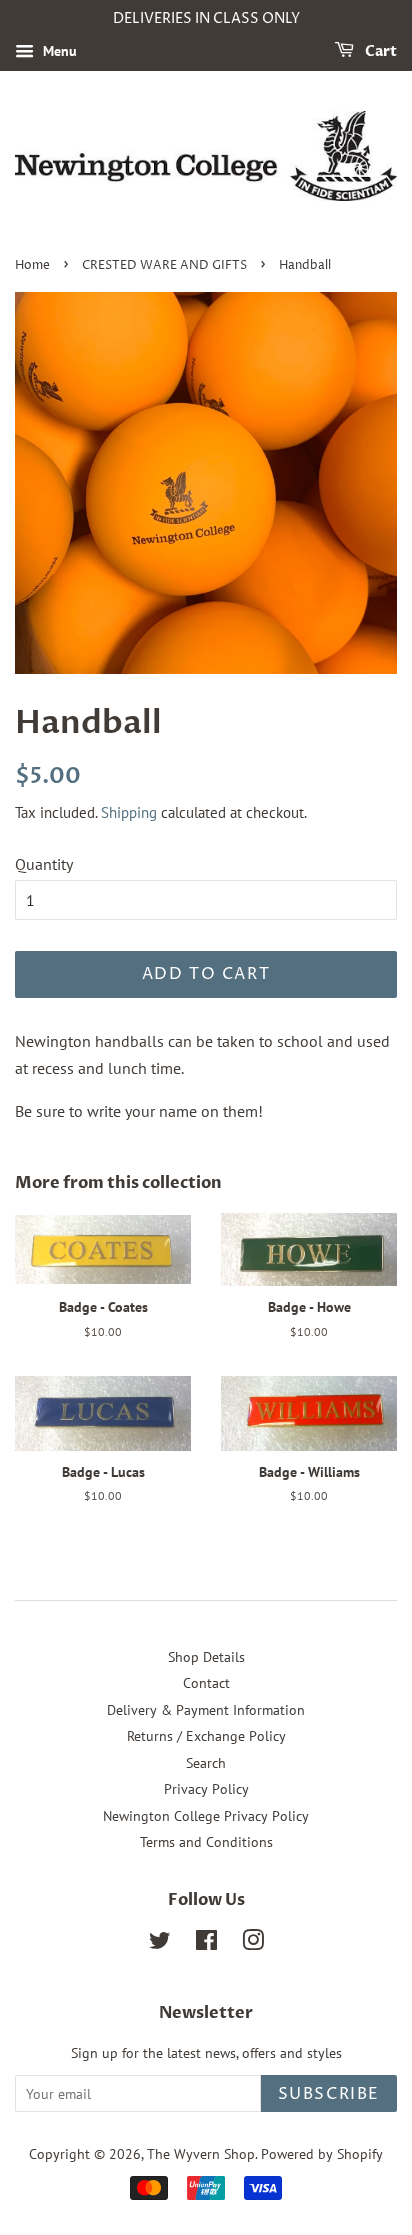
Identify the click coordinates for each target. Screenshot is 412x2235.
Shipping (129, 812)
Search (206, 1763)
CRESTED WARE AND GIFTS (164, 265)
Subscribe (329, 2094)
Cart (379, 51)
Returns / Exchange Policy (206, 1736)
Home (32, 265)
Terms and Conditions (206, 1842)
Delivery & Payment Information (206, 1710)
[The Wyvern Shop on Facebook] (206, 1944)
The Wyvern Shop (201, 2154)
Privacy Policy (206, 1789)
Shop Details (206, 1657)
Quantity (44, 864)
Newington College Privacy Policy (206, 1816)
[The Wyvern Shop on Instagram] (253, 1944)
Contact (206, 1683)
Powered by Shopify (322, 2154)
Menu (58, 51)
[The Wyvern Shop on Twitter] (160, 1944)
